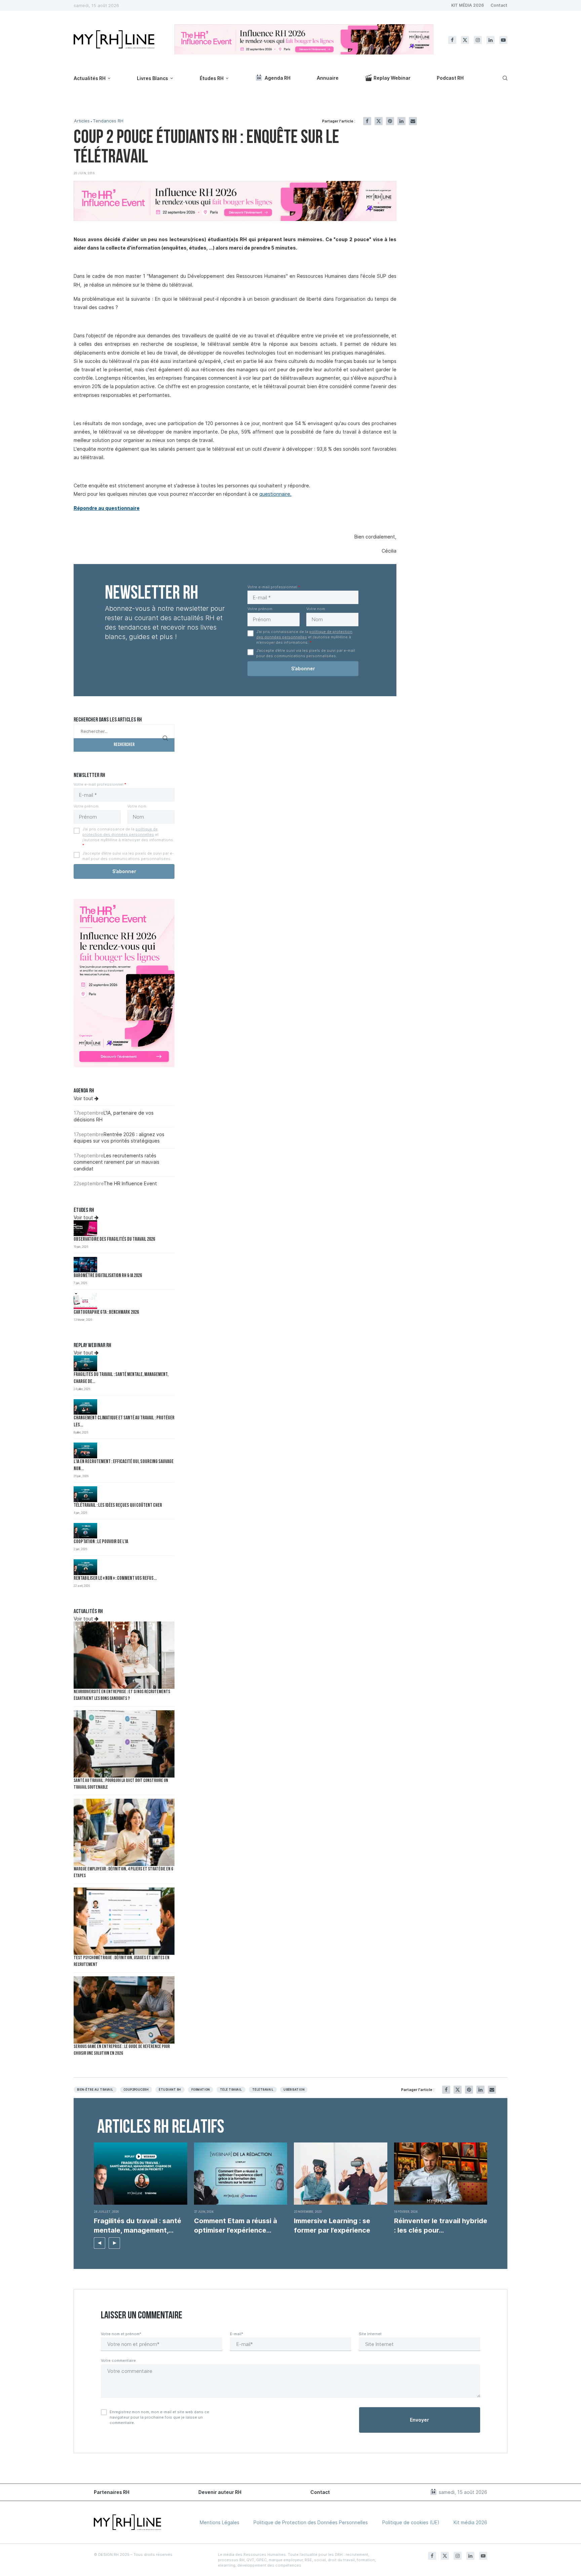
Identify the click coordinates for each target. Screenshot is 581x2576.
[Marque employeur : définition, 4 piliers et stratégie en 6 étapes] (124, 1832)
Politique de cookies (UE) (411, 2522)
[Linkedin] (491, 40)
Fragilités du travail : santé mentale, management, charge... (138, 2226)
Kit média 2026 (470, 2522)
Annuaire (328, 78)
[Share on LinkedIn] (401, 121)
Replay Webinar (392, 78)
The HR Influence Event (130, 1183)
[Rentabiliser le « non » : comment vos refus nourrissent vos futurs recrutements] (85, 1567)
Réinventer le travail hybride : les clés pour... (441, 2226)
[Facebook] (452, 40)
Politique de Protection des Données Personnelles (311, 2522)
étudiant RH (170, 2090)
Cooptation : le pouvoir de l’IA (101, 1542)
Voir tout (84, 1098)
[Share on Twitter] (379, 121)
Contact (499, 5)
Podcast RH (450, 78)
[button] (100, 2243)
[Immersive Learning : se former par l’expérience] (341, 2174)
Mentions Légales (220, 2522)
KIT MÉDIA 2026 (468, 5)
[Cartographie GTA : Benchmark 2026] (85, 1301)
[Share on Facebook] (367, 121)
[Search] (504, 78)
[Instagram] (478, 40)
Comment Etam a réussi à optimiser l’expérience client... (236, 2226)
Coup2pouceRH (136, 2090)
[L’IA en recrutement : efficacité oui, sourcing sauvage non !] (85, 1450)
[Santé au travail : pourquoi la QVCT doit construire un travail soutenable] (124, 1744)
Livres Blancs (152, 78)
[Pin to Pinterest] (390, 121)
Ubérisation (294, 2090)
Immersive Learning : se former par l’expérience (333, 2226)
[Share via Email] (413, 121)
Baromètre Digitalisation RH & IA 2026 (108, 1276)
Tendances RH (108, 121)
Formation (201, 2090)
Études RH (212, 78)
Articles (82, 121)
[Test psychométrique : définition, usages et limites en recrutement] (124, 1921)
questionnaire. (275, 494)
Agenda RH (278, 78)
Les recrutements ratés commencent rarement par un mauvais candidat (117, 1162)
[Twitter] (465, 40)
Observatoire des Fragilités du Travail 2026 (114, 1240)
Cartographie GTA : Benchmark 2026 (106, 1313)
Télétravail (263, 2090)
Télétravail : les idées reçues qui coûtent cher (118, 1506)
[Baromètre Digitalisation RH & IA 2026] (85, 1265)
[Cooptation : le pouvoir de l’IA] (85, 1531)
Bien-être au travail (95, 2090)
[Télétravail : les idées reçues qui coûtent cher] (85, 1494)
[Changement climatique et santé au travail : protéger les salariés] (85, 1407)
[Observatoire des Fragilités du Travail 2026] (85, 1228)
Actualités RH (90, 78)
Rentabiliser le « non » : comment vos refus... (115, 1579)
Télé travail (231, 2090)
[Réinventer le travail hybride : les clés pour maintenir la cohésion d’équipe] (441, 2174)
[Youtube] (503, 40)
